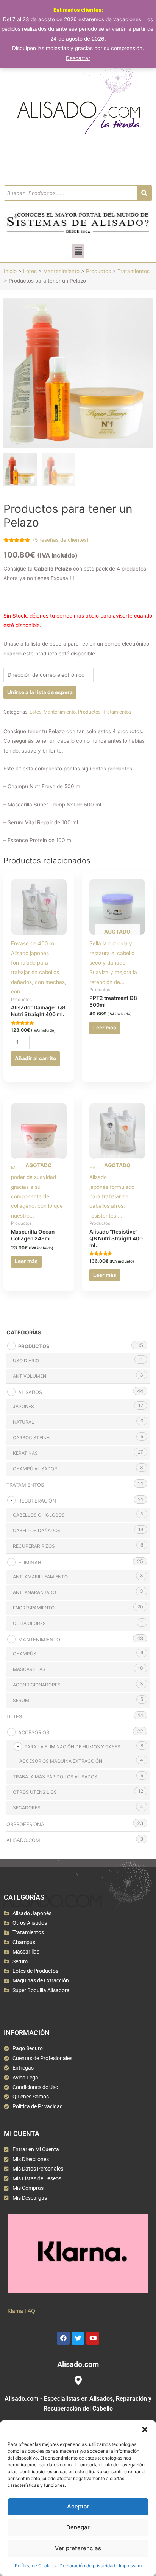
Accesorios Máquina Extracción (61, 1761)
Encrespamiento (34, 1608)
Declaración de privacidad (87, 2566)
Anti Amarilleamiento (40, 1577)
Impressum (130, 2566)
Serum (21, 1700)
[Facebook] (63, 2338)
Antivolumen (30, 1376)
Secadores (27, 1808)
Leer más (105, 1028)
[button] (145, 2430)
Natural (23, 1422)
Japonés (23, 1406)
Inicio (10, 271)
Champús (25, 1654)
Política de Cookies (35, 2566)
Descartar (78, 58)
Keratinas (25, 1453)
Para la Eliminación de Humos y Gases (73, 1747)
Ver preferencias (78, 2548)
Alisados (30, 1392)
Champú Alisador (35, 1469)
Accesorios (34, 1732)
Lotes (30, 271)
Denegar (78, 2527)
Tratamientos (133, 271)
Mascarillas (29, 1669)
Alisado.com (23, 1840)
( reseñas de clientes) (61, 540)
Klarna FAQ (21, 2311)
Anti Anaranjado (34, 1592)
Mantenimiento (61, 271)
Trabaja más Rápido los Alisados (55, 1777)
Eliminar (30, 1562)
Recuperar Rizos (34, 1546)
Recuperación (37, 1501)
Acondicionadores (37, 1685)
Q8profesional (27, 1824)
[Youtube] (93, 2338)
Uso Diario (26, 1360)
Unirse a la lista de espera (40, 692)
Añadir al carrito (35, 1058)
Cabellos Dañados (37, 1530)
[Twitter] (78, 2338)
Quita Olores (29, 1623)
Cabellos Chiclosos (39, 1515)
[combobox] (70, 193)
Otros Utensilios (35, 1792)
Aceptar (78, 2506)
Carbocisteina (31, 1437)
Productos (98, 271)
